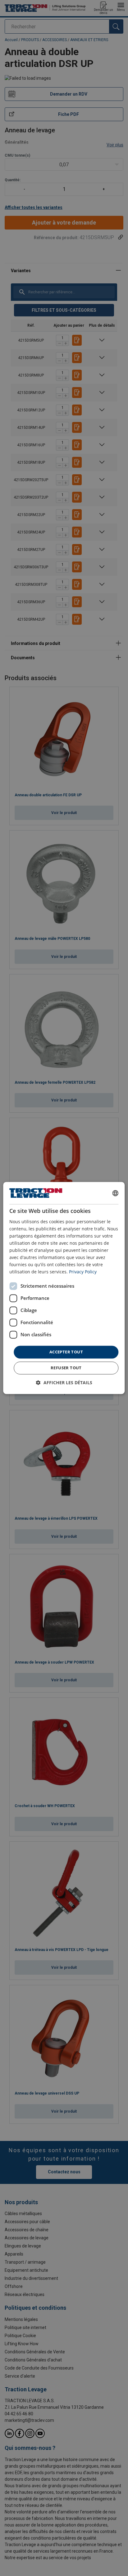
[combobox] (116, 1193)
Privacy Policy (83, 1272)
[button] (64, 1383)
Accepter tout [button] (66, 1352)
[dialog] (64, 1288)
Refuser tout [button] (66, 1368)
